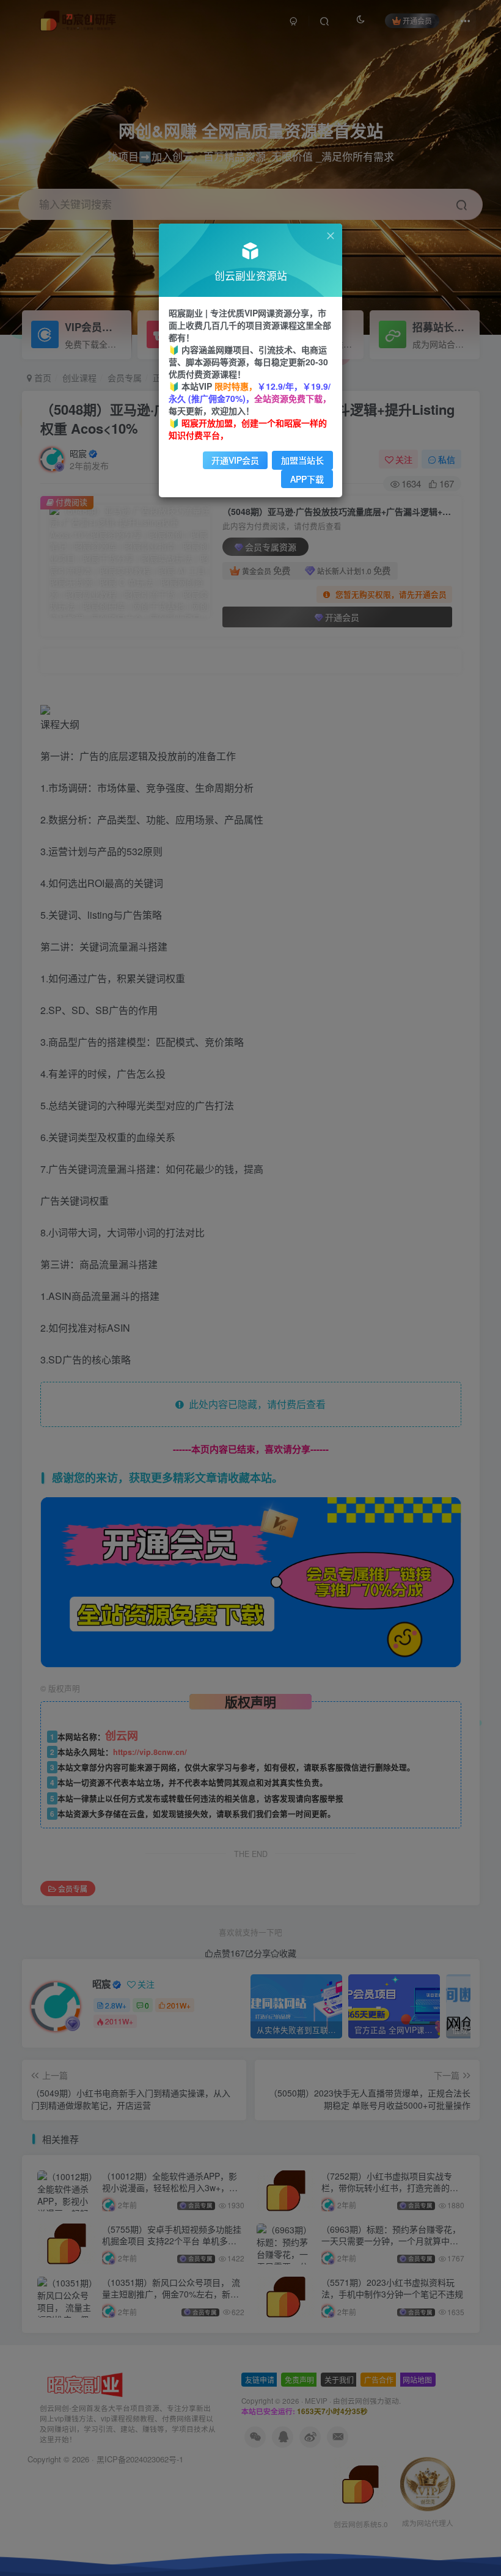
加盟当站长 (302, 460)
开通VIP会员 (235, 460)
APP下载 (307, 479)
